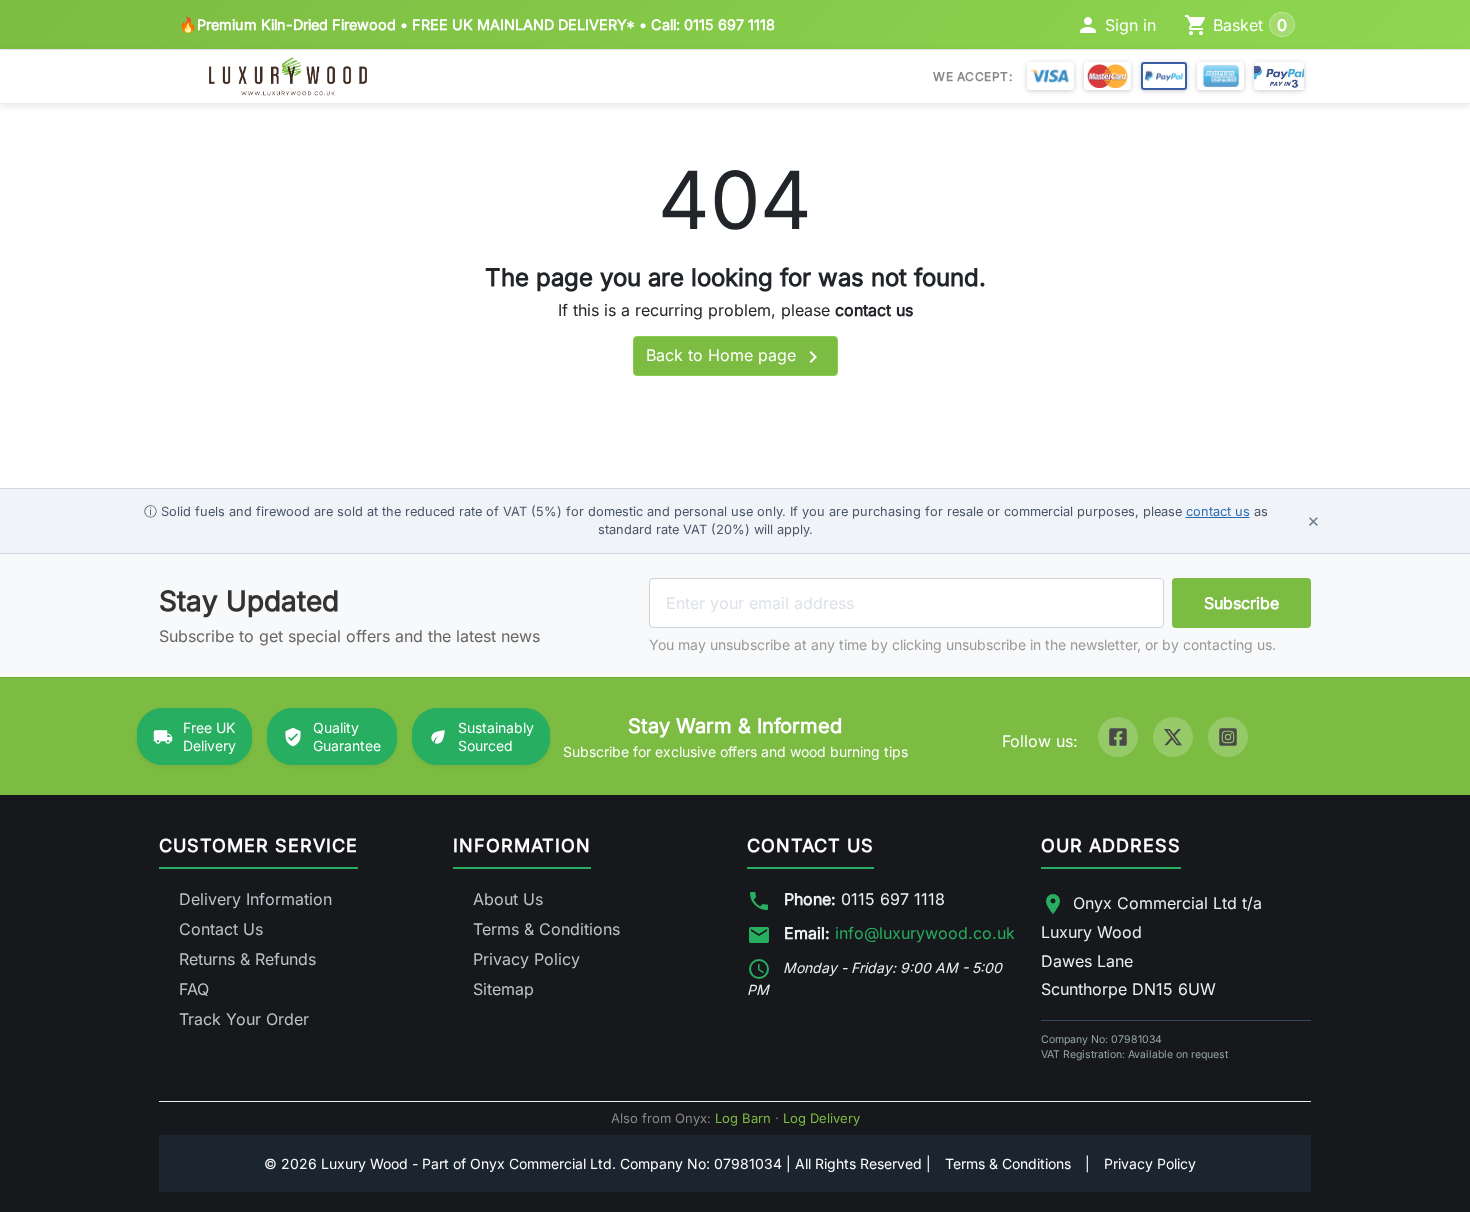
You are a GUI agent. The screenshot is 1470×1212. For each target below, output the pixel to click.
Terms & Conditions (546, 929)
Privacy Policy (526, 959)
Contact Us (221, 929)
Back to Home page (735, 357)
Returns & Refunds (247, 959)
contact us (874, 310)
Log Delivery (821, 1118)
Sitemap (503, 989)
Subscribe (1241, 603)
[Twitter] (1173, 737)
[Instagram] (1228, 737)
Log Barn (743, 1118)
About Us (508, 899)
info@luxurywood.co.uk (925, 933)
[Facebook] (1118, 737)
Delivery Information (255, 899)
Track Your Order (244, 1019)
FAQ (194, 989)
